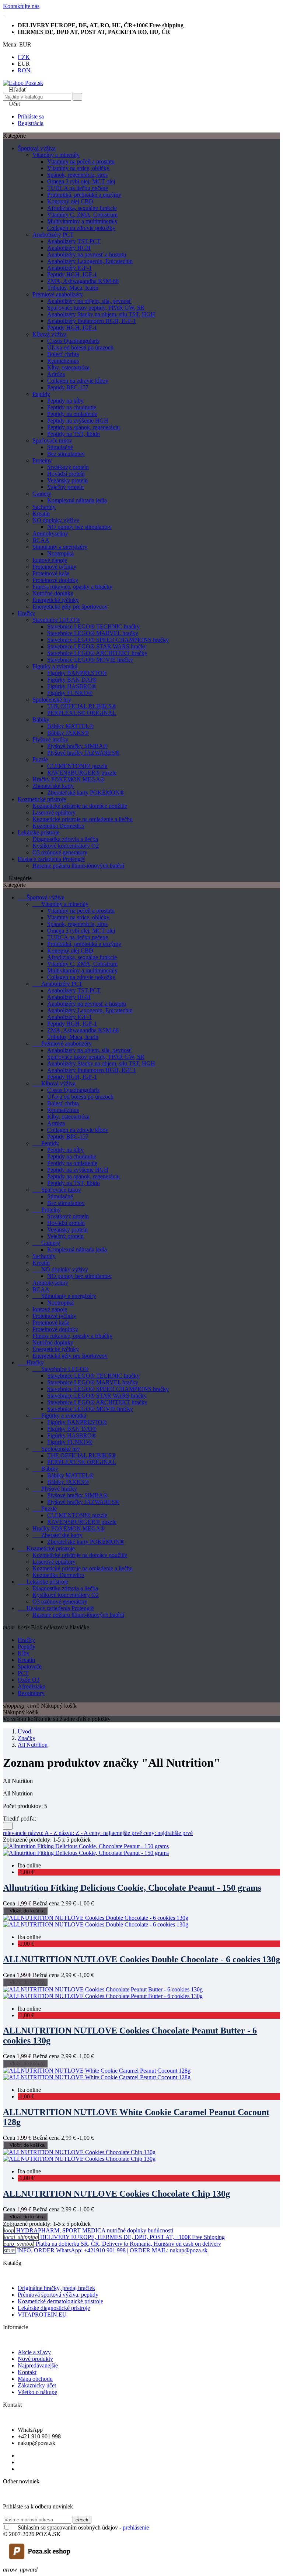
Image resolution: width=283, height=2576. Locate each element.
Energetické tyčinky (56, 600)
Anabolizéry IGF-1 (69, 268)
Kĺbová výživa (50, 334)
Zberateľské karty (53, 786)
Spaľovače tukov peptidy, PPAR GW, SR (96, 308)
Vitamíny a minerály (56, 155)
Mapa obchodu (35, 2379)
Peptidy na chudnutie (72, 407)
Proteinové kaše (51, 573)
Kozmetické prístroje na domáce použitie (80, 806)
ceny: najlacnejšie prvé (116, 1833)
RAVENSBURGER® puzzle (82, 773)
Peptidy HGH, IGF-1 (72, 274)
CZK (24, 57)
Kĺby (24, 1653)
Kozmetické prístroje (42, 799)
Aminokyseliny (50, 533)
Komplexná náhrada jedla (77, 500)
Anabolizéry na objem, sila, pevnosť (89, 301)
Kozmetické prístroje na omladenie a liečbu (83, 819)
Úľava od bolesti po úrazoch (80, 347)
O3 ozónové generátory (60, 852)
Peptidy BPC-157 (68, 387)
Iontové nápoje (50, 560)
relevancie (15, 1833)
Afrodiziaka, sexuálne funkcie (82, 208)
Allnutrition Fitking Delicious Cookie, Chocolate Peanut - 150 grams (132, 1888)
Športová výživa (37, 148)
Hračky (26, 613)
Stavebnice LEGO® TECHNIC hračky (93, 626)
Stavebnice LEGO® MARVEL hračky (93, 633)
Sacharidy (44, 507)
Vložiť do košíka (25, 1911)
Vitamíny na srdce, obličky (78, 168)
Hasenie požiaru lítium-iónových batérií (78, 866)
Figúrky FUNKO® (70, 693)
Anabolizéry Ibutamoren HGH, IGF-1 (92, 321)
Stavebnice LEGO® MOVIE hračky (90, 660)
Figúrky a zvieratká (55, 666)
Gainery (42, 494)
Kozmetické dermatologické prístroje (60, 2301)
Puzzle (40, 759)
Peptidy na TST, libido (74, 434)
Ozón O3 (29, 1680)
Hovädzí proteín (66, 474)
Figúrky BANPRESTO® (77, 673)
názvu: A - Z (43, 1833)
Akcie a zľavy (34, 2352)
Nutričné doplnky (53, 593)
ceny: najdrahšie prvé (168, 1833)
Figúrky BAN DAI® (72, 680)
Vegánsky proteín (67, 480)
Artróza (56, 374)
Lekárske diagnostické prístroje (54, 2308)
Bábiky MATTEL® (70, 726)
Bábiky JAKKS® (68, 733)
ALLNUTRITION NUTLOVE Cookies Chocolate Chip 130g (116, 2194)
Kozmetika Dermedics (58, 826)
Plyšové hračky (50, 739)
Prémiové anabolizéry (58, 294)
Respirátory (31, 1693)
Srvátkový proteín (68, 467)
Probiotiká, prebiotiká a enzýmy (84, 195)
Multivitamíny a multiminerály (82, 221)
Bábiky (41, 719)
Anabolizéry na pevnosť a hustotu (87, 254)
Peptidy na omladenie (72, 414)
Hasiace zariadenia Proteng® (51, 859)
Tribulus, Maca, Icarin (73, 288)
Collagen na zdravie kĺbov (78, 381)
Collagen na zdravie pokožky (81, 228)
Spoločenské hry (52, 700)
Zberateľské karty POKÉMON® (86, 793)
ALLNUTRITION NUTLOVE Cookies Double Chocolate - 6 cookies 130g (141, 1959)
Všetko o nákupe (37, 2392)
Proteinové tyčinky (54, 567)
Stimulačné (60, 447)
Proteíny (42, 460)
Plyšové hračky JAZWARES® (83, 753)
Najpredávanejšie (38, 2365)
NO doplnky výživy (56, 520)
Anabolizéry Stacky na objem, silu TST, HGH (101, 314)
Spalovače (30, 1666)
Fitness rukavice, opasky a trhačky (72, 587)
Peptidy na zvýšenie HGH (78, 421)
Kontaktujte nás (21, 6)
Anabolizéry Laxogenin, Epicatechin (90, 261)
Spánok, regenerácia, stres (77, 175)
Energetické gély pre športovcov (70, 607)
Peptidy (41, 394)
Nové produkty (35, 2359)
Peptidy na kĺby (65, 401)
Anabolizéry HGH (69, 248)
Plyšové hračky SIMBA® (77, 746)
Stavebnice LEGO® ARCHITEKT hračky (97, 653)
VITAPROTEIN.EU (42, 2315)
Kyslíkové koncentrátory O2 (66, 846)
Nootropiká (60, 553)
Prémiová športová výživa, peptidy (58, 2295)
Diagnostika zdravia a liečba (65, 839)
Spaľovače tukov (52, 440)
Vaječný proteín (65, 487)
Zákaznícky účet (37, 2385)
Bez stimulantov (66, 454)
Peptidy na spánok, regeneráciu (83, 427)
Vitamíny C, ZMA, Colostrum (82, 215)
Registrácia (31, 123)
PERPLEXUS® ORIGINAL (82, 713)
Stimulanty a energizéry (60, 547)
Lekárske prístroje (39, 832)
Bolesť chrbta (63, 354)
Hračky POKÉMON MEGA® (69, 779)
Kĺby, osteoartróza (68, 367)
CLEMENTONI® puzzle (77, 766)
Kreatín (41, 514)
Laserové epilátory (54, 812)
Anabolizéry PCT (53, 235)
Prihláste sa (31, 116)
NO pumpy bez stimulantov (79, 527)
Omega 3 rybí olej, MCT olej (81, 181)
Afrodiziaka (32, 1686)
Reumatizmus (63, 361)
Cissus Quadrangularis (73, 341)
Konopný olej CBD (70, 201)
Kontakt (27, 2372)
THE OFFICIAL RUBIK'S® (82, 706)
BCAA (41, 540)
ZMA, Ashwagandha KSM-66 (83, 281)
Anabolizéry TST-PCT (74, 241)
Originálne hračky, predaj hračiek (56, 2288)
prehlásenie (136, 2527)
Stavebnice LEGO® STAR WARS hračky (97, 646)
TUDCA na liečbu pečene (78, 188)
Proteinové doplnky (55, 580)
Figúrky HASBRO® (72, 686)
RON (24, 70)
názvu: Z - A (74, 1833)
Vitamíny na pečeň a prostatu (81, 161)
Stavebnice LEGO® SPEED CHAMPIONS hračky (108, 640)
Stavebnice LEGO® (56, 620)
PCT (23, 1673)
